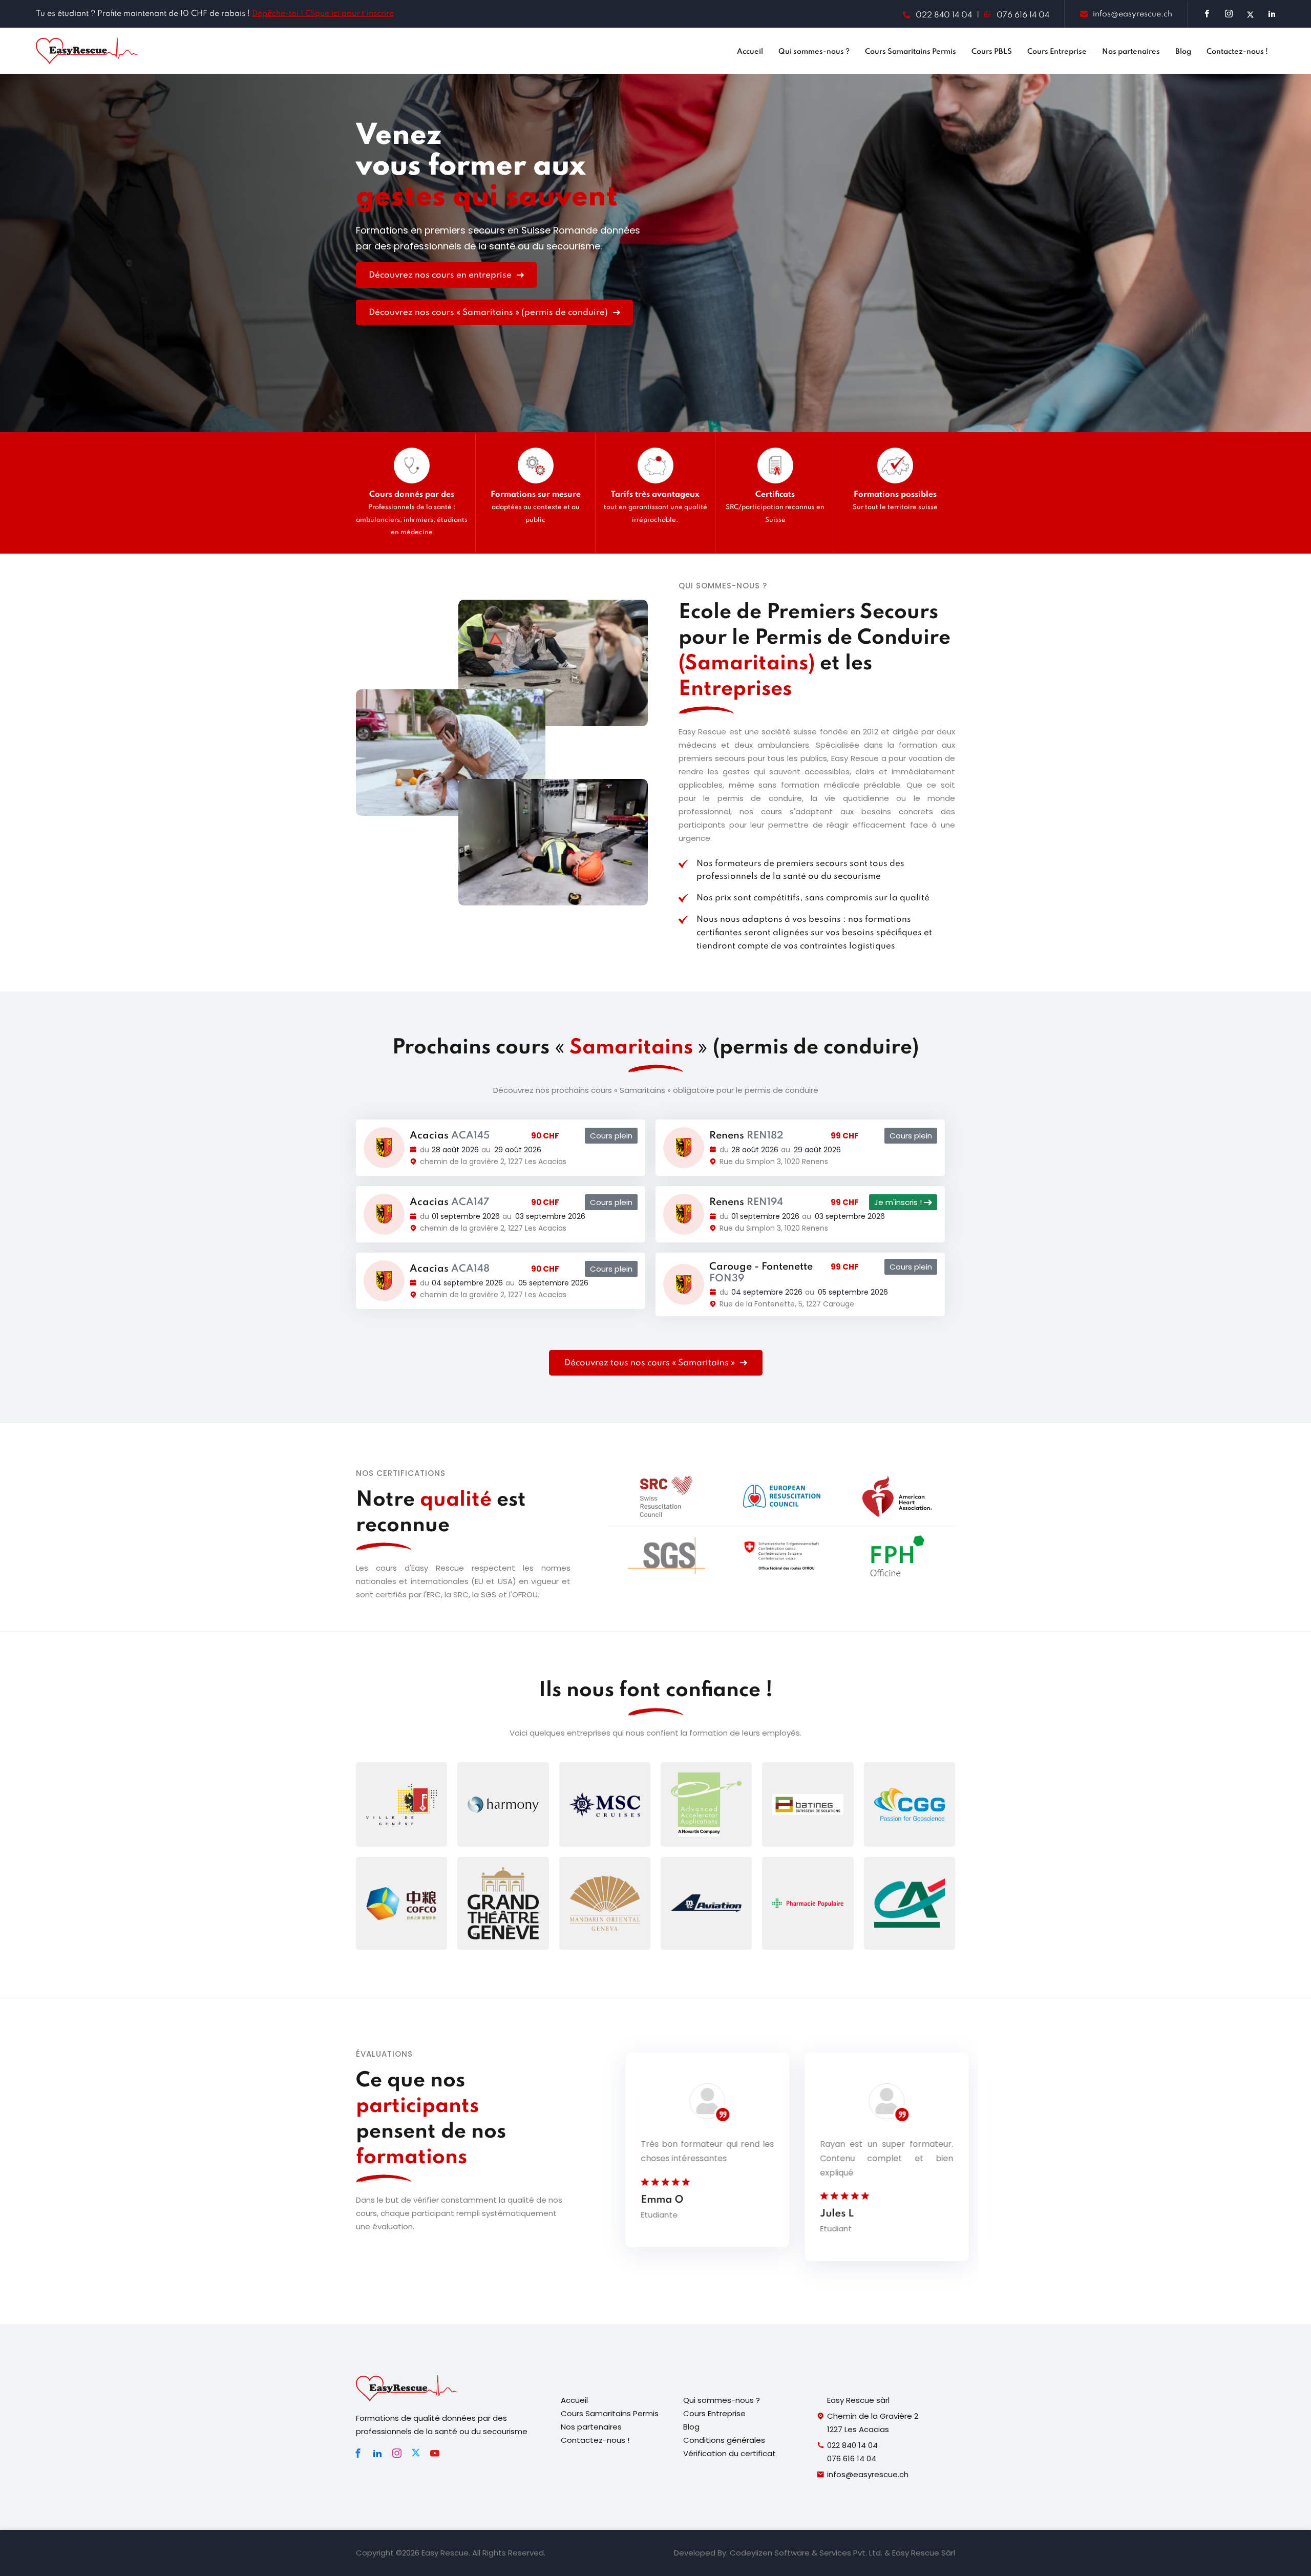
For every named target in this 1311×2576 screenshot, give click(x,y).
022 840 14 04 (944, 15)
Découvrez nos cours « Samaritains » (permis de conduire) (489, 313)
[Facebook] (358, 2453)
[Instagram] (397, 2453)
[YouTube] (435, 2453)
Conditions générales (724, 2440)
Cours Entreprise (1057, 52)
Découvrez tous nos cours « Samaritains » (651, 1363)
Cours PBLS (992, 52)
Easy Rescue (445, 2553)
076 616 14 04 (1023, 15)
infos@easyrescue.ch (1133, 14)
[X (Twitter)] (416, 2453)
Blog (1183, 52)
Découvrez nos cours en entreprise (441, 275)
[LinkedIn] (377, 2453)
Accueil (750, 52)
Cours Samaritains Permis (911, 52)
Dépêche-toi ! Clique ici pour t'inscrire (323, 14)
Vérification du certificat (729, 2453)
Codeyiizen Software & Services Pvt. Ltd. (806, 2553)
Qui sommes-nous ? (814, 52)
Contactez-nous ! (1237, 52)
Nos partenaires (1131, 52)
